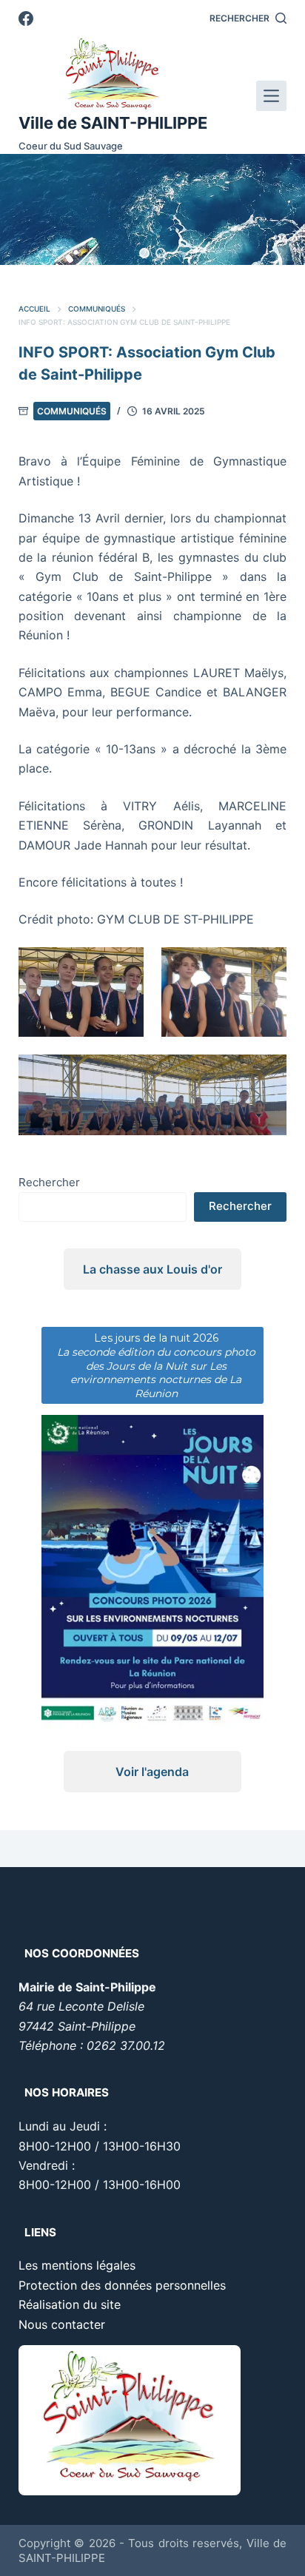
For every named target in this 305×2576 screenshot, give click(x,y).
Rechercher (49, 1182)
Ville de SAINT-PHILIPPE (113, 123)
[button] (144, 253)
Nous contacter (62, 2324)
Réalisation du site (70, 2304)
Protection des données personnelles (122, 2285)
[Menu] (271, 96)
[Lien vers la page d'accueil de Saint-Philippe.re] (113, 74)
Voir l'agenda (152, 1772)
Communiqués (72, 411)
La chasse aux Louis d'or (152, 1269)
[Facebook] (26, 19)
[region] (152, 209)
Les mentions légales (77, 2265)
